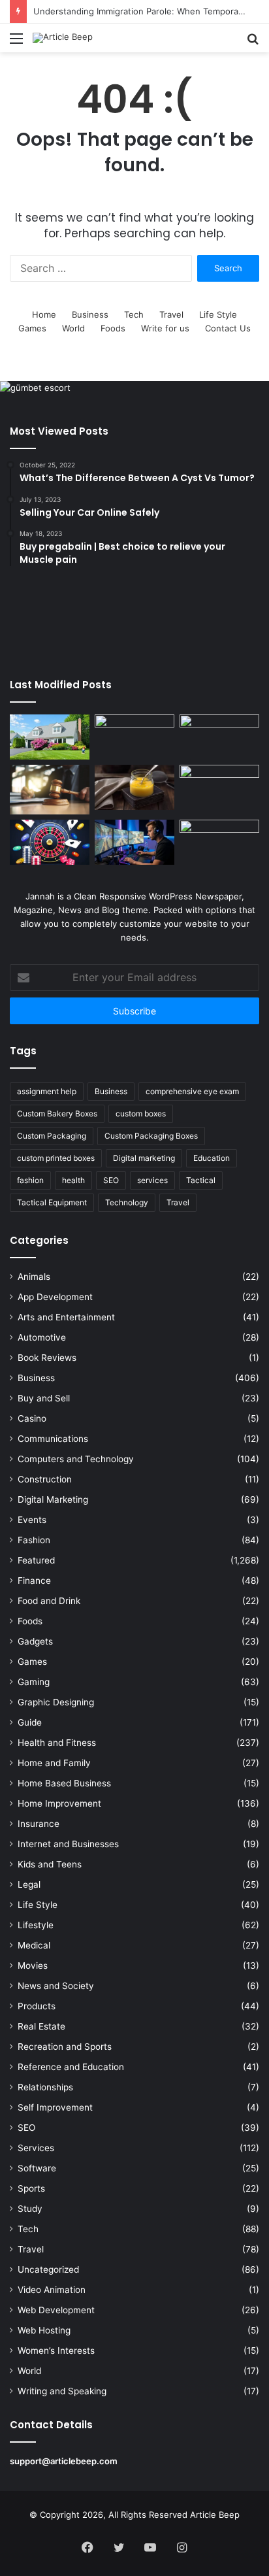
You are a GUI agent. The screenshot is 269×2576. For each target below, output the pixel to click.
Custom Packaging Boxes (151, 1136)
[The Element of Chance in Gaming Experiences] (50, 842)
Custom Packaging (52, 1136)
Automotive (42, 1337)
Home (44, 314)
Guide (30, 1722)
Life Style (218, 314)
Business (90, 314)
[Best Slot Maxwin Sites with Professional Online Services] (219, 737)
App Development (55, 1297)
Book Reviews (47, 1358)
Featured (36, 1560)
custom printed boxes (56, 1158)
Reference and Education (71, 2067)
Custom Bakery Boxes (57, 1113)
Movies (33, 1965)
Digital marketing (144, 1158)
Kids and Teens (50, 1864)
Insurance (39, 1824)
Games (32, 328)
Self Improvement (55, 2107)
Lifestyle (36, 1925)
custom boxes (141, 1113)
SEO (111, 1180)
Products (37, 2006)
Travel (171, 314)
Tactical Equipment (52, 1202)
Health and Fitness (57, 1743)
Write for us (165, 328)
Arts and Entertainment (66, 1317)
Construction (45, 1479)
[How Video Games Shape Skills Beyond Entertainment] (134, 842)
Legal (29, 1884)
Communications (53, 1439)
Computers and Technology (76, 1459)
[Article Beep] (63, 38)
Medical (34, 1945)
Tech (134, 314)
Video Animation (52, 2290)
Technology (127, 1202)
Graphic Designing (56, 1702)
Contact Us (228, 328)
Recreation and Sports (65, 2047)
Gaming (34, 1682)
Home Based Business (64, 1783)
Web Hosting (44, 2330)
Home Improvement (59, 1803)
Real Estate (41, 2026)
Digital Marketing (53, 1499)
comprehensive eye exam (192, 1091)
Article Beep (215, 2515)
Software (37, 2168)
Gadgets (35, 1641)
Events (32, 1520)
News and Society (56, 1986)
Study (30, 2209)
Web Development (56, 2310)
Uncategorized (48, 2269)
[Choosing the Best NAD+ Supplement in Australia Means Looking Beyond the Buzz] (134, 737)
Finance (34, 1581)
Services (36, 2148)
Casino (32, 1418)
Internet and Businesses (68, 1844)
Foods (113, 328)
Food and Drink (49, 1601)
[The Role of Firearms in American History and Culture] (219, 842)
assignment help (47, 1091)
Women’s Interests (56, 2350)
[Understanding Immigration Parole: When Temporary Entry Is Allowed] (50, 790)
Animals (34, 1277)
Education (212, 1158)
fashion (30, 1180)
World (73, 328)
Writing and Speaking (62, 2391)
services (152, 1180)
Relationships (45, 2087)
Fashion (34, 1540)
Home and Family (54, 1763)
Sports (31, 2188)
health (73, 1180)
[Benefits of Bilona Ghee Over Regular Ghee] (134, 787)
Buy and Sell (44, 1398)
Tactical (201, 1180)
